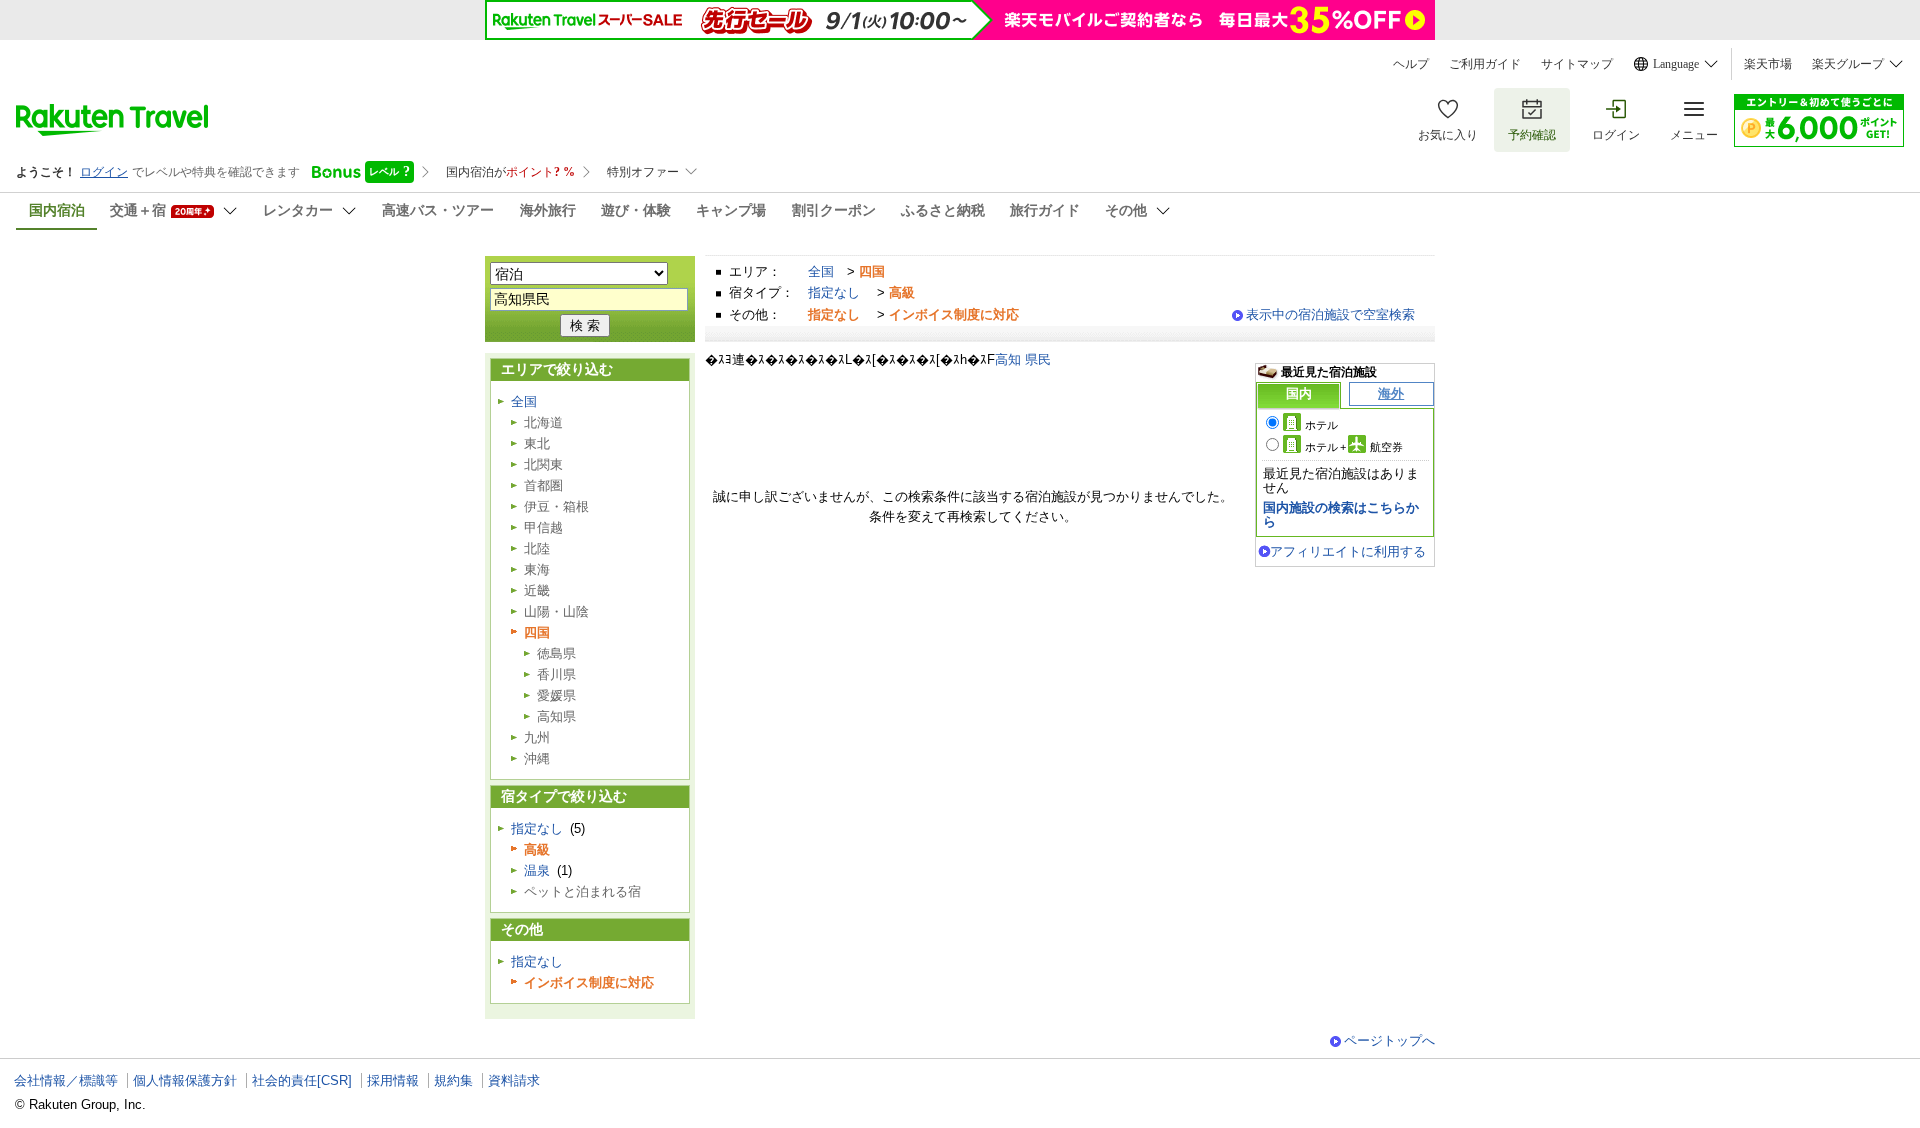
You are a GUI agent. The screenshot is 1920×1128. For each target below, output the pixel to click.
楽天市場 (1768, 64)
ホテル (1321, 425)
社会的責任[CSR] (302, 1080)
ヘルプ (1411, 64)
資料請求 (514, 1080)
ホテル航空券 (1354, 447)
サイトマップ (1577, 64)
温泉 (537, 870)
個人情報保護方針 (185, 1080)
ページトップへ (1389, 1040)
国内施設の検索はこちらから (1341, 514)
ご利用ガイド (1485, 64)
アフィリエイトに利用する (1348, 551)
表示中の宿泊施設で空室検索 (1330, 314)
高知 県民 (1023, 359)
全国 (821, 271)
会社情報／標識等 (66, 1080)
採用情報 (393, 1080)
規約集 (453, 1080)
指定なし (834, 292)
